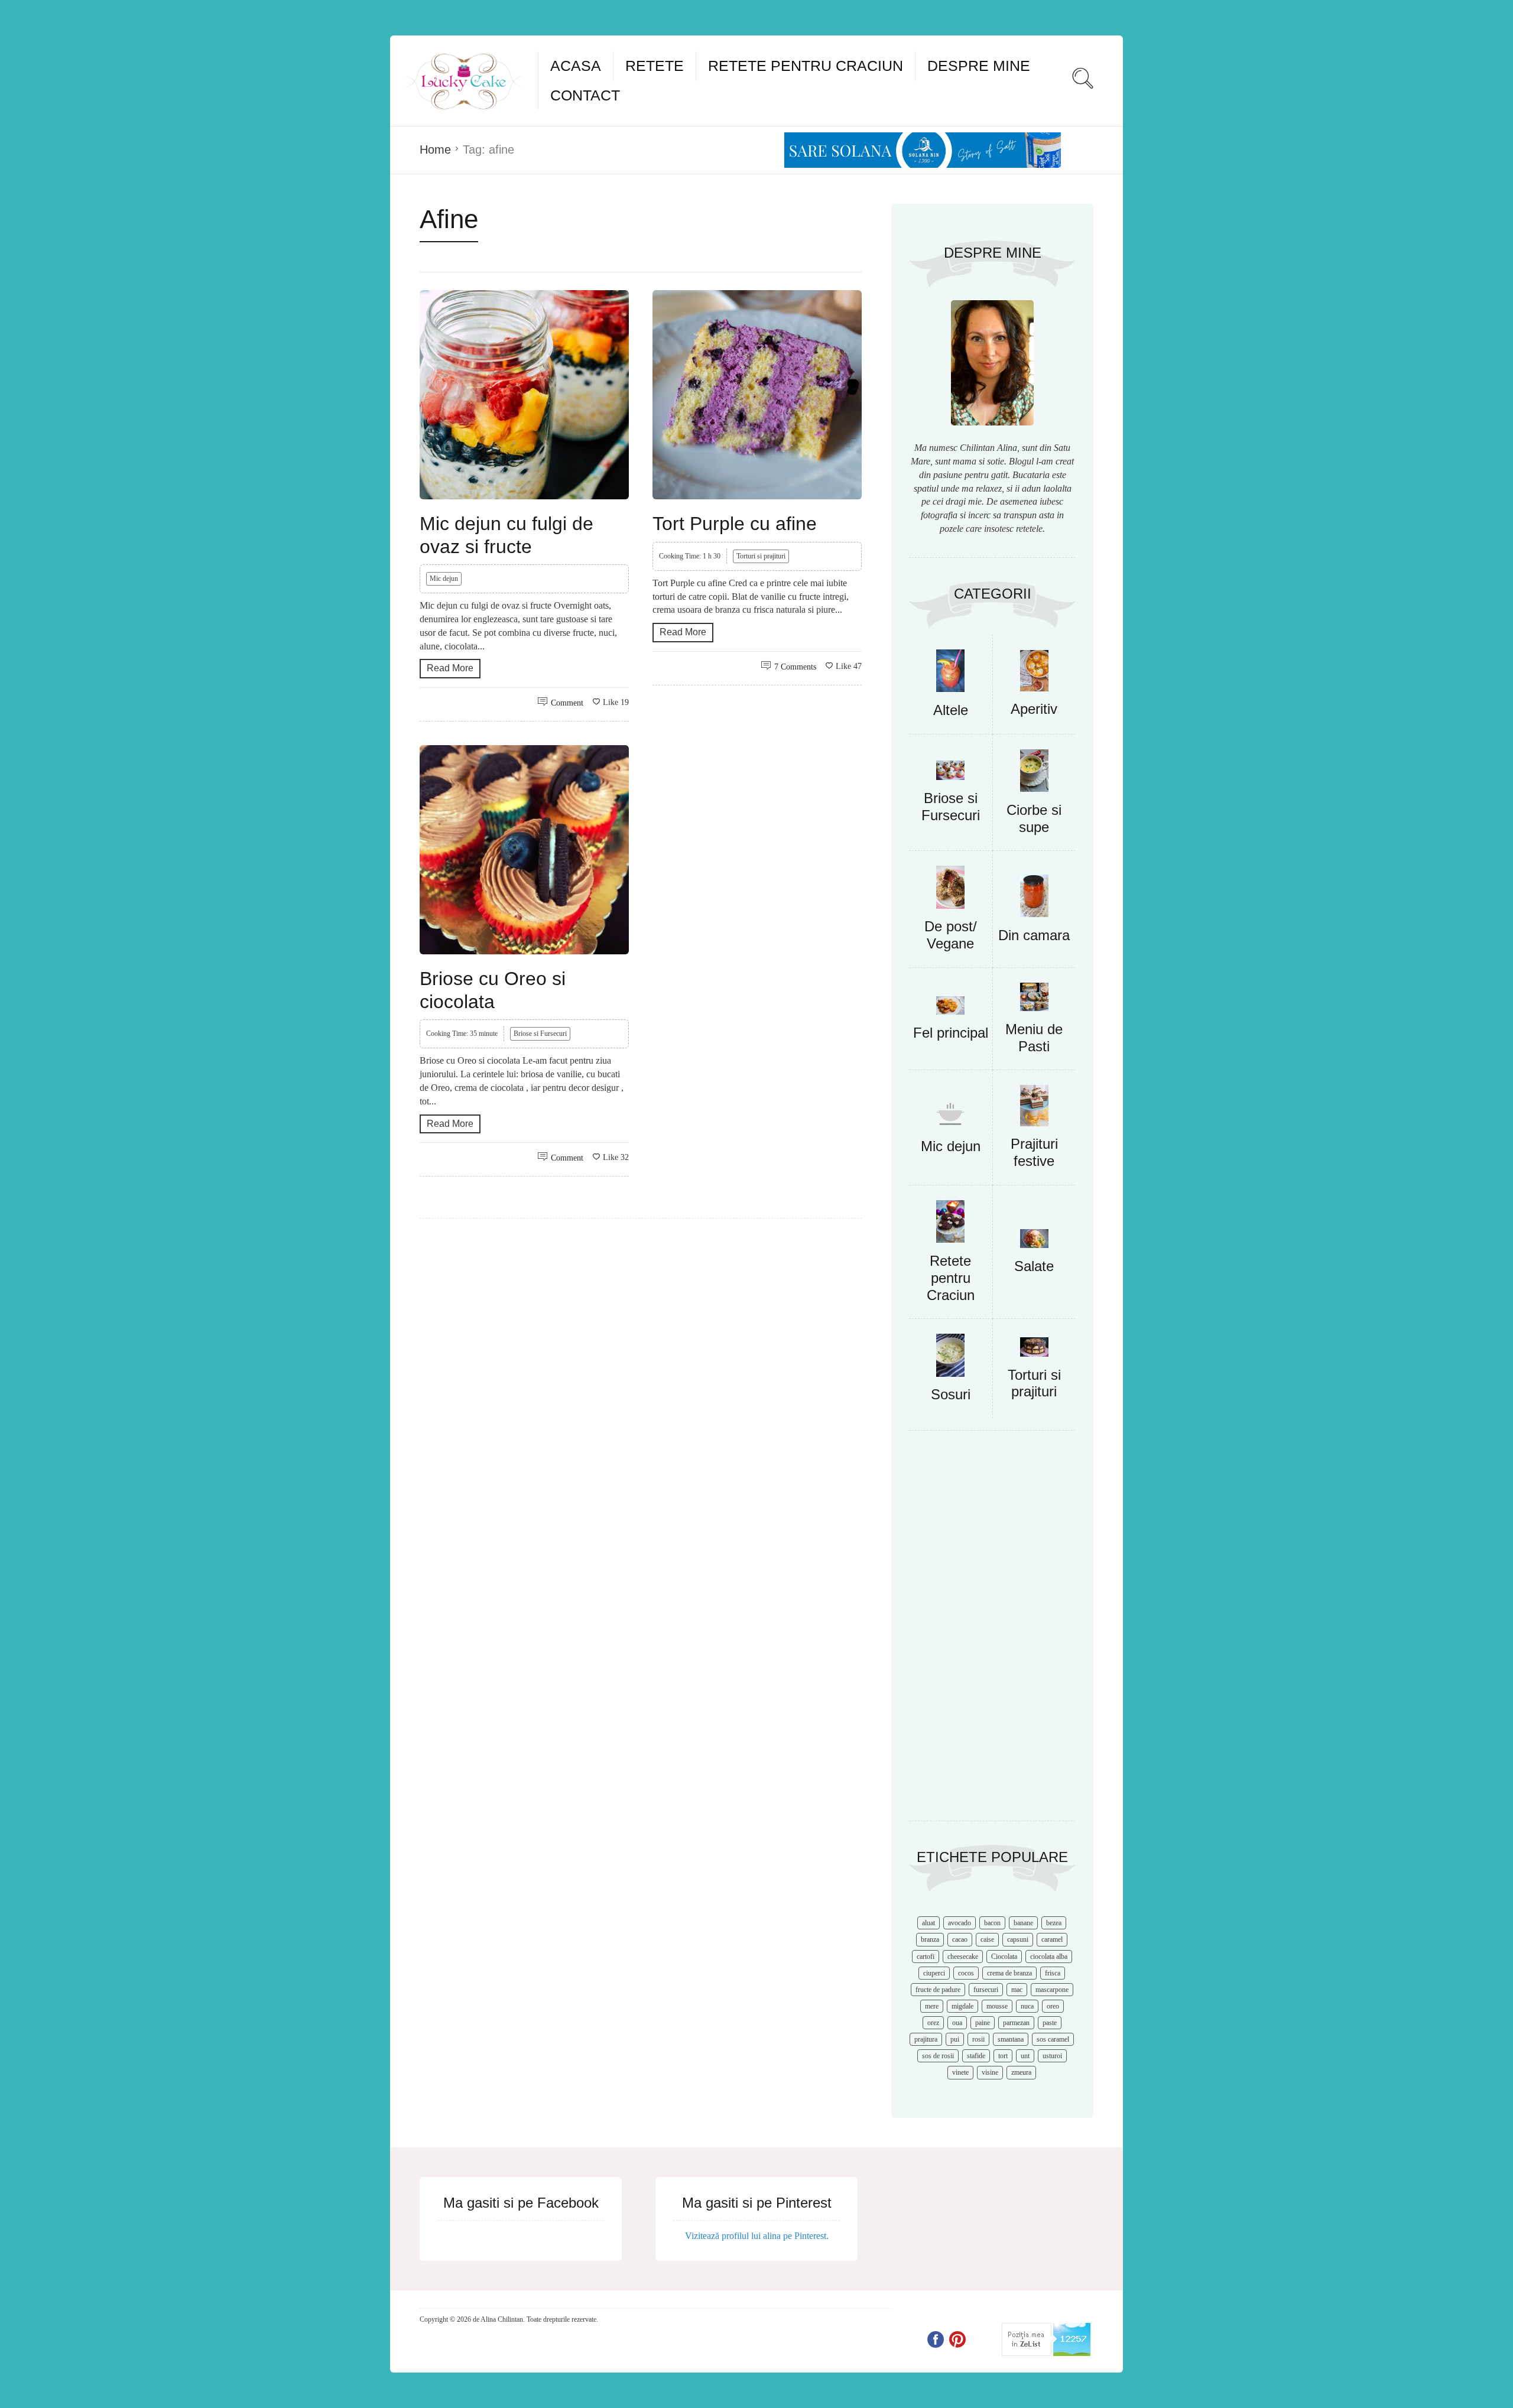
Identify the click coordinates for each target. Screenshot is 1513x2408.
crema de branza (1009, 1973)
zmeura (1021, 2072)
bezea (1054, 1923)
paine (983, 2023)
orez (933, 2023)
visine (990, 2072)
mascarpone (1052, 1990)
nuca (1027, 2006)
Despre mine (979, 66)
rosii (978, 2039)
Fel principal (951, 1033)
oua (957, 2023)
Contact (585, 95)
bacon (992, 1923)
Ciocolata (1004, 1957)
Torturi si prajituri (761, 556)
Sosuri (951, 1394)
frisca (1053, 1973)
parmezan (1016, 2023)
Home (435, 150)
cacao (960, 1939)
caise (987, 1939)
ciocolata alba (1049, 1957)
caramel (1052, 1939)
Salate (1034, 1266)
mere (932, 2006)
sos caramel (1053, 2039)
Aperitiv (1034, 709)
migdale (962, 2006)
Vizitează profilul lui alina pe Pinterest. (757, 2236)
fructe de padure (938, 1990)
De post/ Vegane (951, 935)
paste (1050, 2023)
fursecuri (986, 1990)
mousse (997, 2006)
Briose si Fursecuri (540, 1034)
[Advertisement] (992, 1632)
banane (1023, 1923)
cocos (966, 1973)
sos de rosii (938, 2056)
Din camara (1034, 935)
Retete (655, 66)
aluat (928, 1923)
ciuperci (934, 1973)
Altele (951, 710)
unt (1025, 2056)
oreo (1053, 2006)
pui (955, 2039)
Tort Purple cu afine (735, 524)
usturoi (1052, 2056)
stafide (976, 2056)
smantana (1011, 2039)
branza (930, 1939)
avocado (960, 1923)
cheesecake (963, 1957)
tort (1003, 2056)
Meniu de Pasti (1034, 1038)
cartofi (926, 1957)
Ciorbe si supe (1034, 818)
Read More (450, 668)
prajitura (926, 2039)
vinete (960, 2072)
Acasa (576, 66)
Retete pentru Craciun (806, 66)
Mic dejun (444, 579)
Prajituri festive (1034, 1152)
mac (1017, 1990)
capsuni (1018, 1939)
